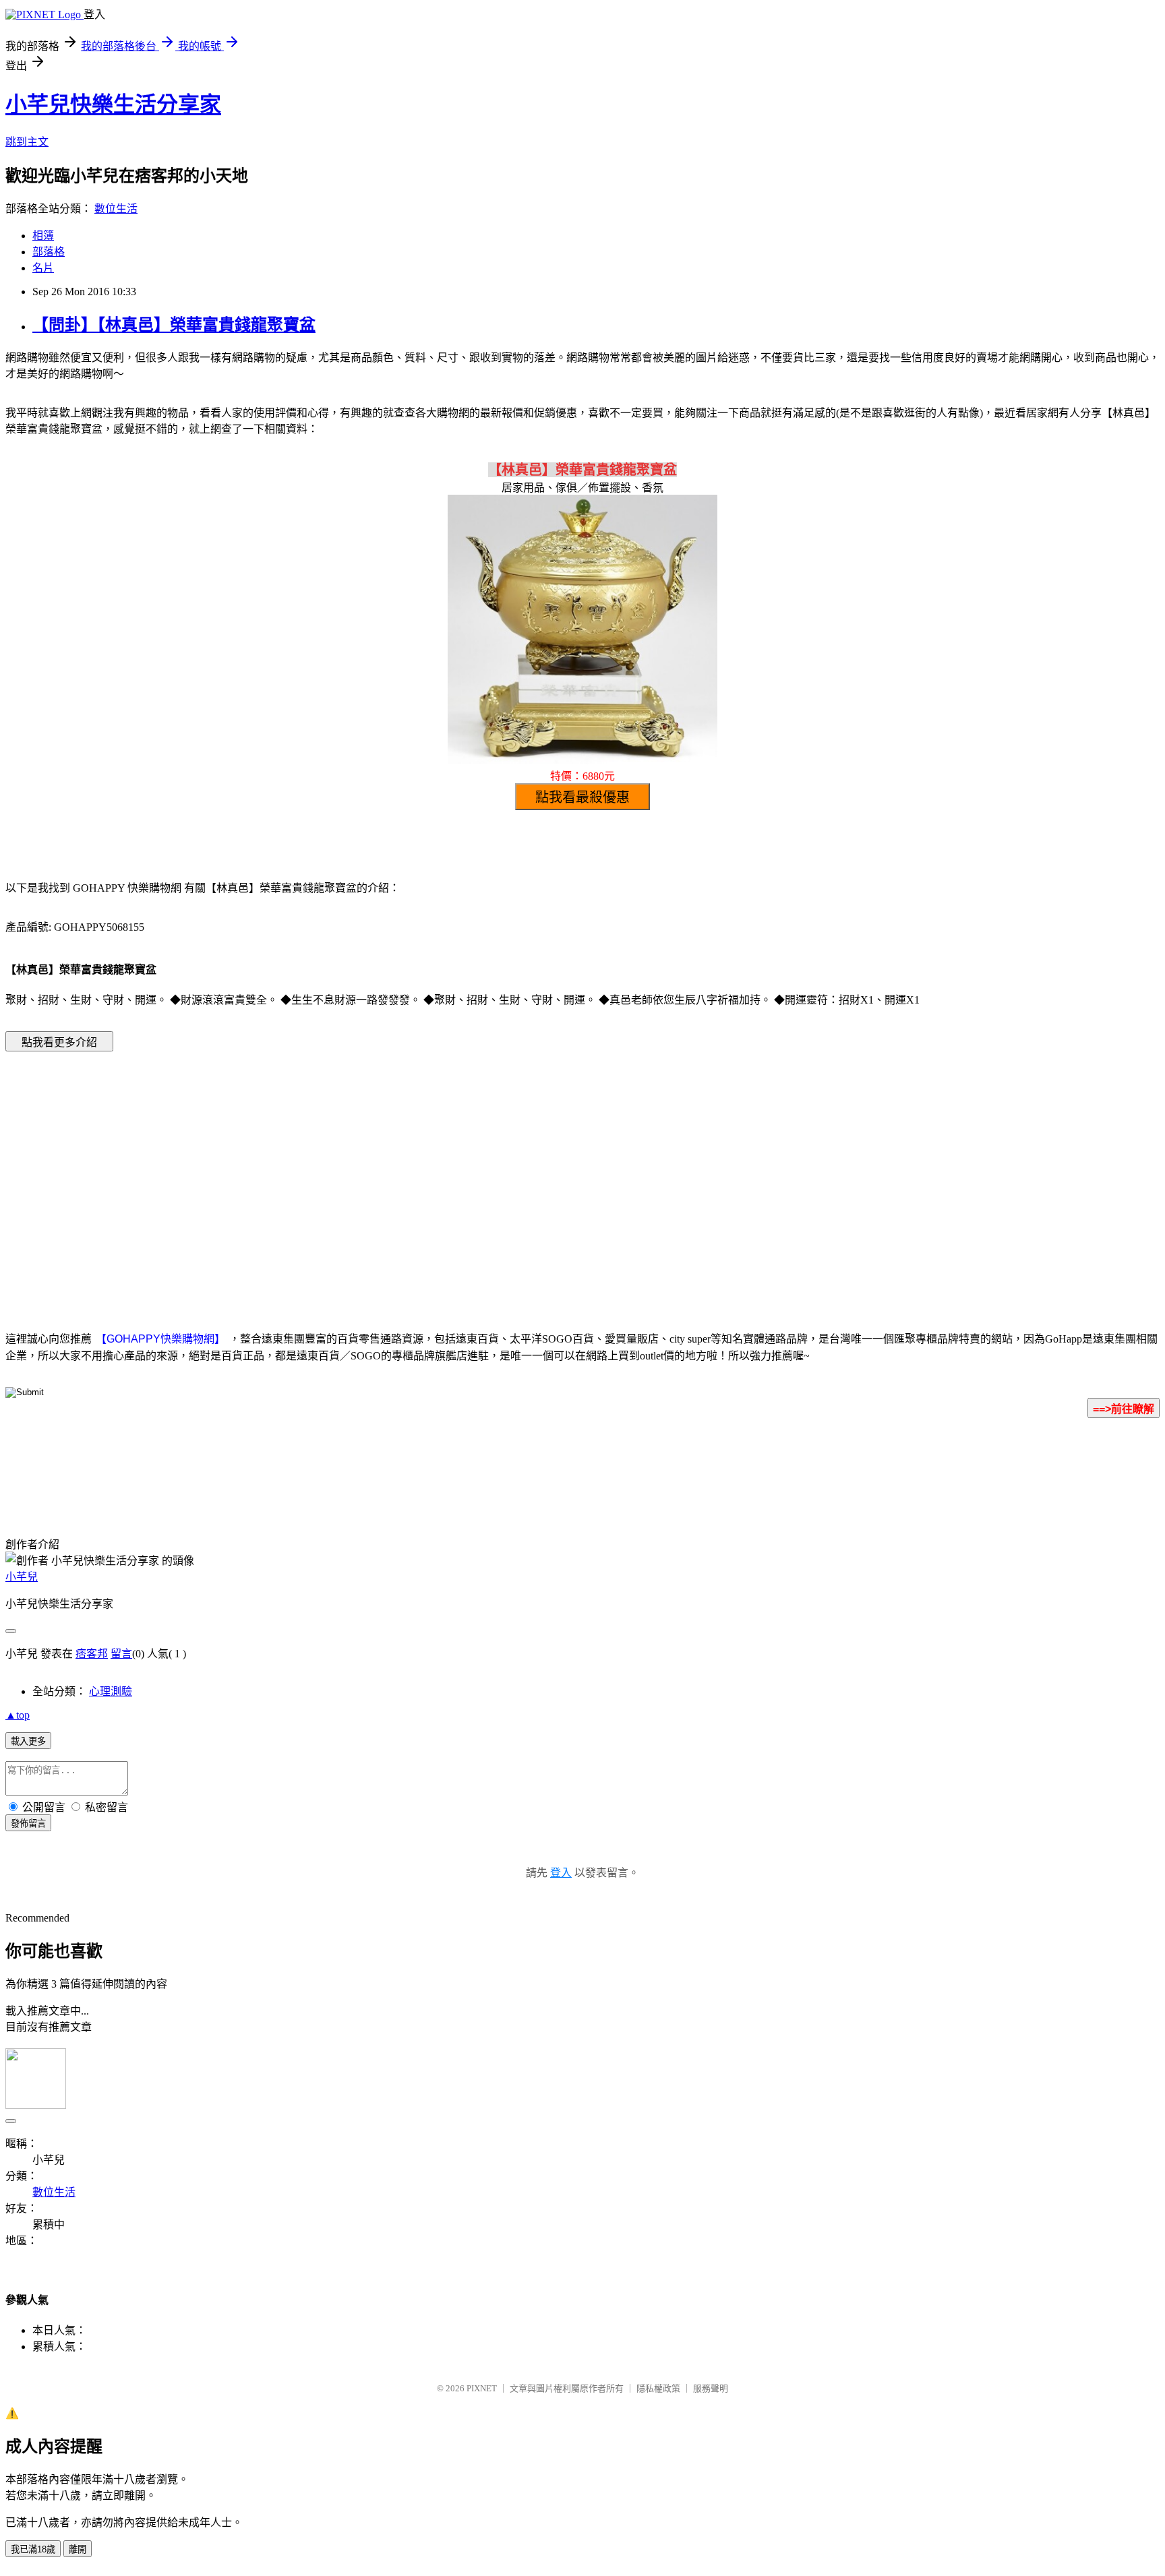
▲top (18, 1715)
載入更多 (28, 1741)
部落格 (49, 252)
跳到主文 (27, 142)
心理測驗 (111, 1691)
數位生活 (116, 209)
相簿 (43, 236)
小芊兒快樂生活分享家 (113, 104)
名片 (43, 268)
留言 (121, 1654)
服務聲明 (711, 2388)
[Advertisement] (468, 1171)
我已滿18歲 (33, 2549)
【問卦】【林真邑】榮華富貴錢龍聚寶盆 (174, 325)
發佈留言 (28, 1823)
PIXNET (482, 2388)
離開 (78, 2549)
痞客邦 (92, 1654)
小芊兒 (22, 1577)
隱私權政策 (658, 2388)
